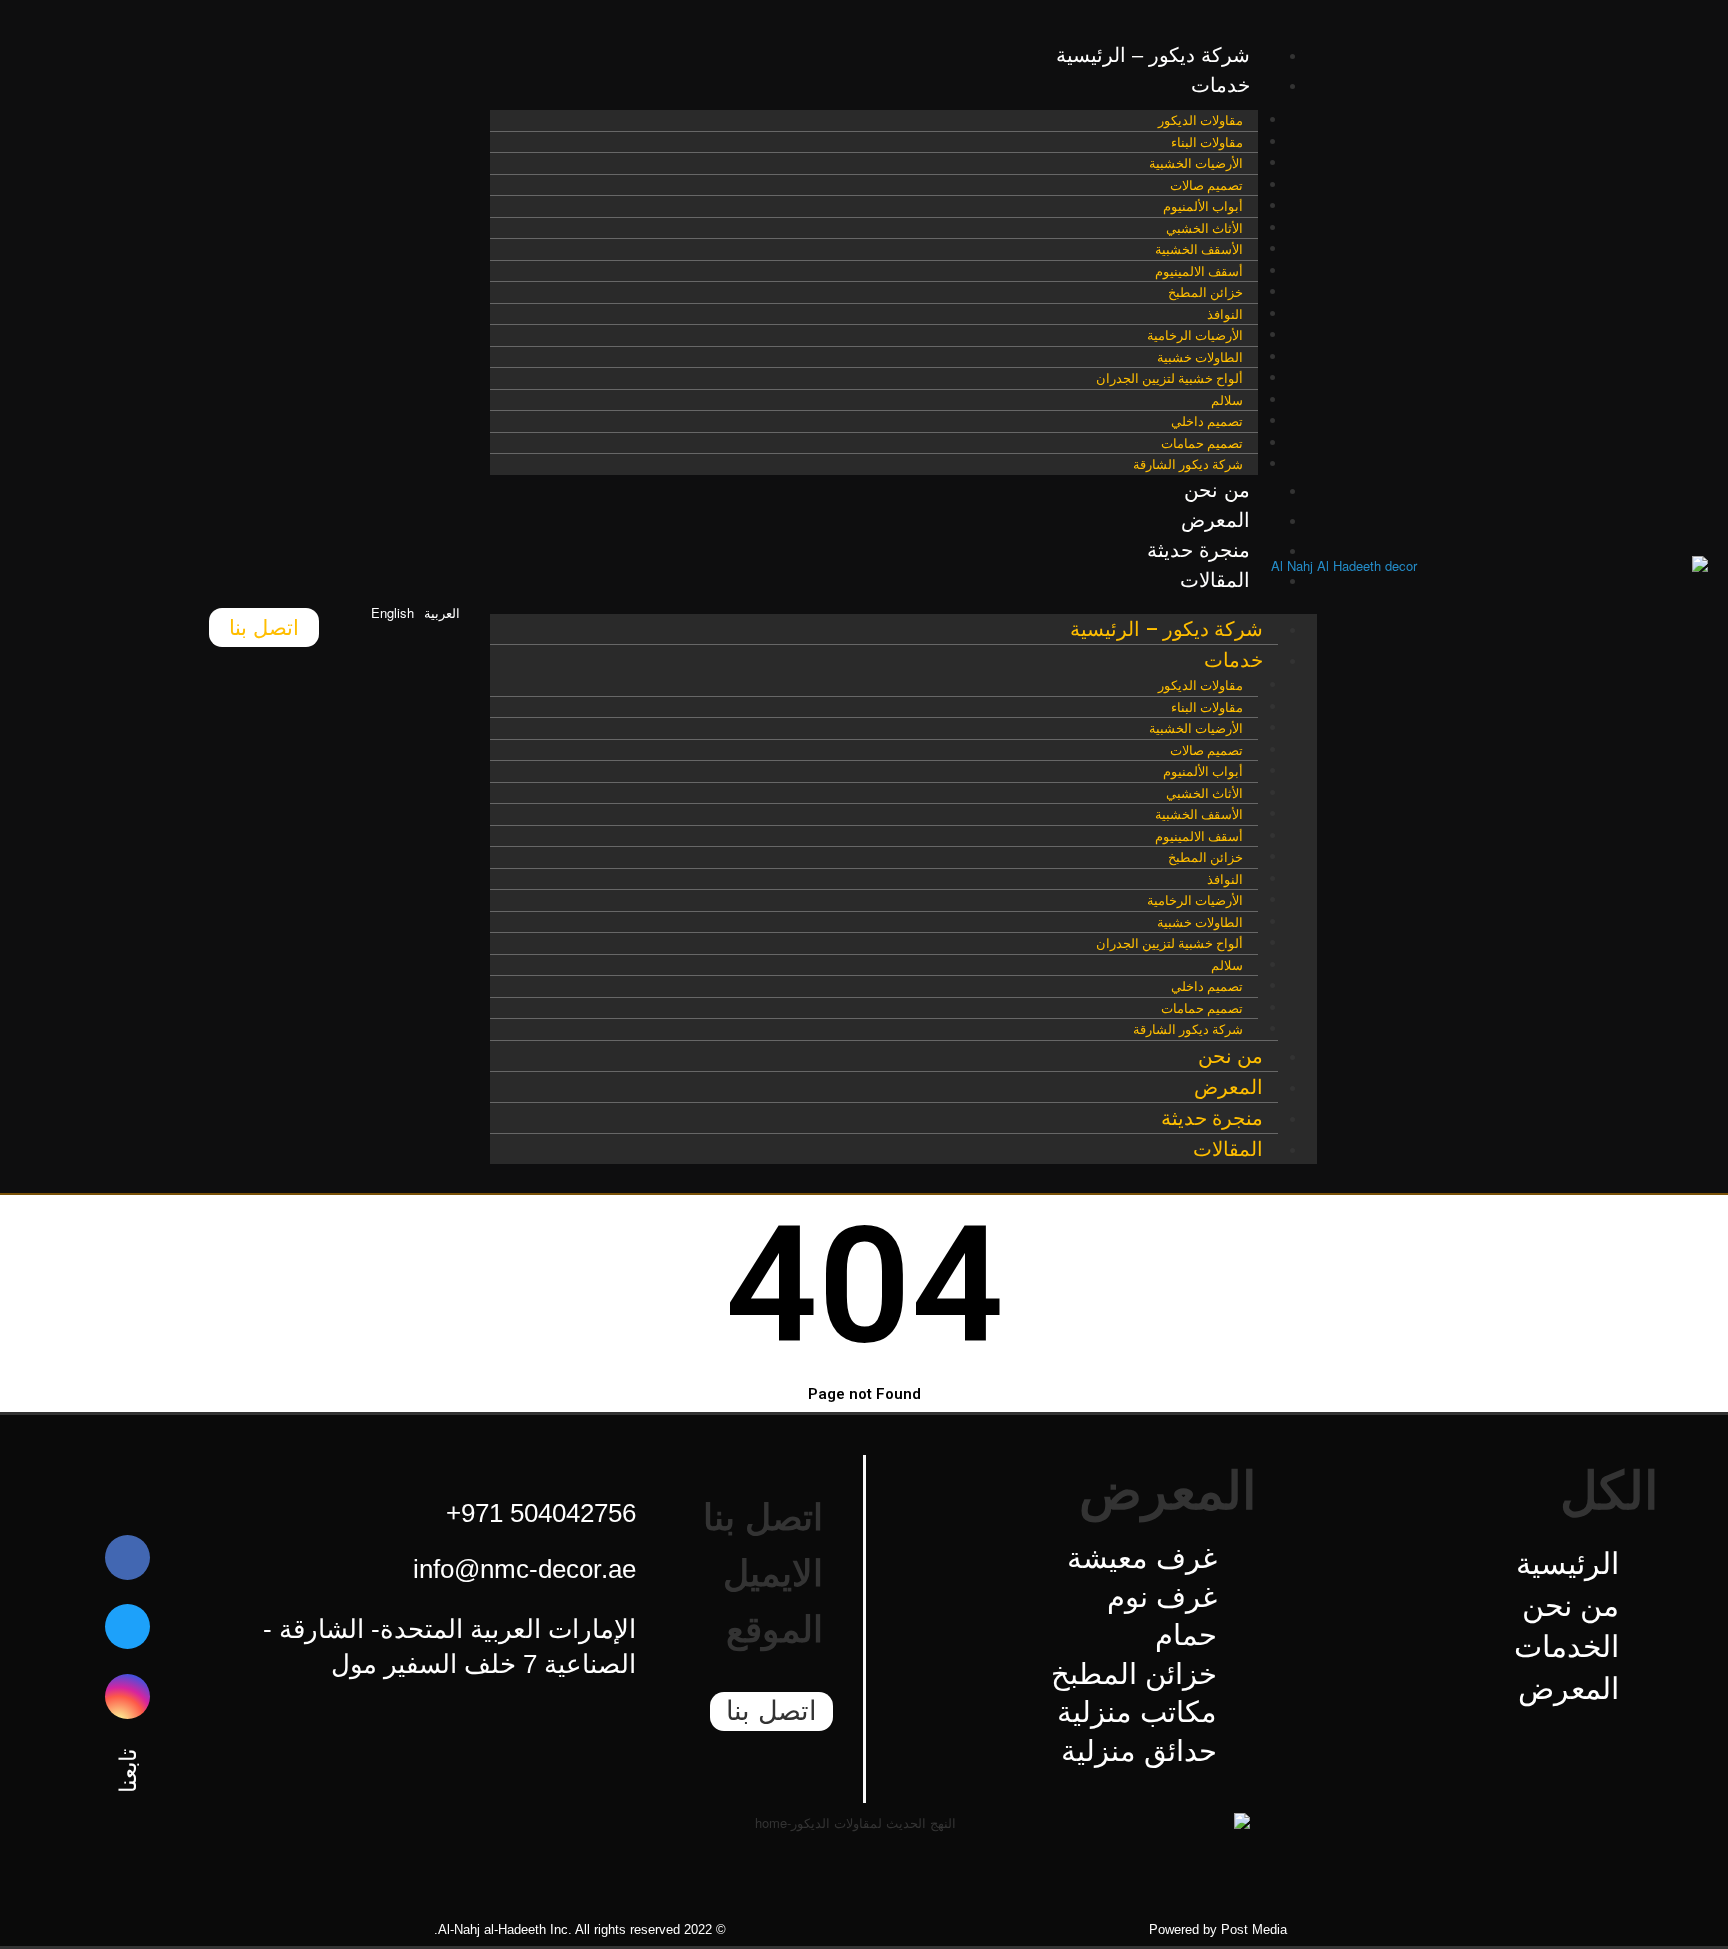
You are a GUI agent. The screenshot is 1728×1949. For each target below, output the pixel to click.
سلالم (1227, 400)
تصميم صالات (1206, 185)
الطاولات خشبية (1200, 357)
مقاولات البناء (1207, 142)
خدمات (1220, 85)
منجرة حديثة (1198, 550)
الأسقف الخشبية (1199, 249)
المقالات (1215, 580)
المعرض (1215, 520)
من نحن (1217, 490)
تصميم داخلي (1207, 421)
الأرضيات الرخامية (1195, 335)
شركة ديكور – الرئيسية (1153, 55)
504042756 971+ (541, 1513)
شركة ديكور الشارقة (1188, 464)
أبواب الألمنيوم (1203, 206)
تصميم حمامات (1202, 443)
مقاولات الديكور (1200, 120)
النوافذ (1225, 314)
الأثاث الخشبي (1204, 228)
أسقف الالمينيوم (1199, 271)
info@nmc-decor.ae (524, 1569)
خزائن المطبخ (1205, 292)
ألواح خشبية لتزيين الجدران (1169, 378)
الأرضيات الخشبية (1196, 163)
